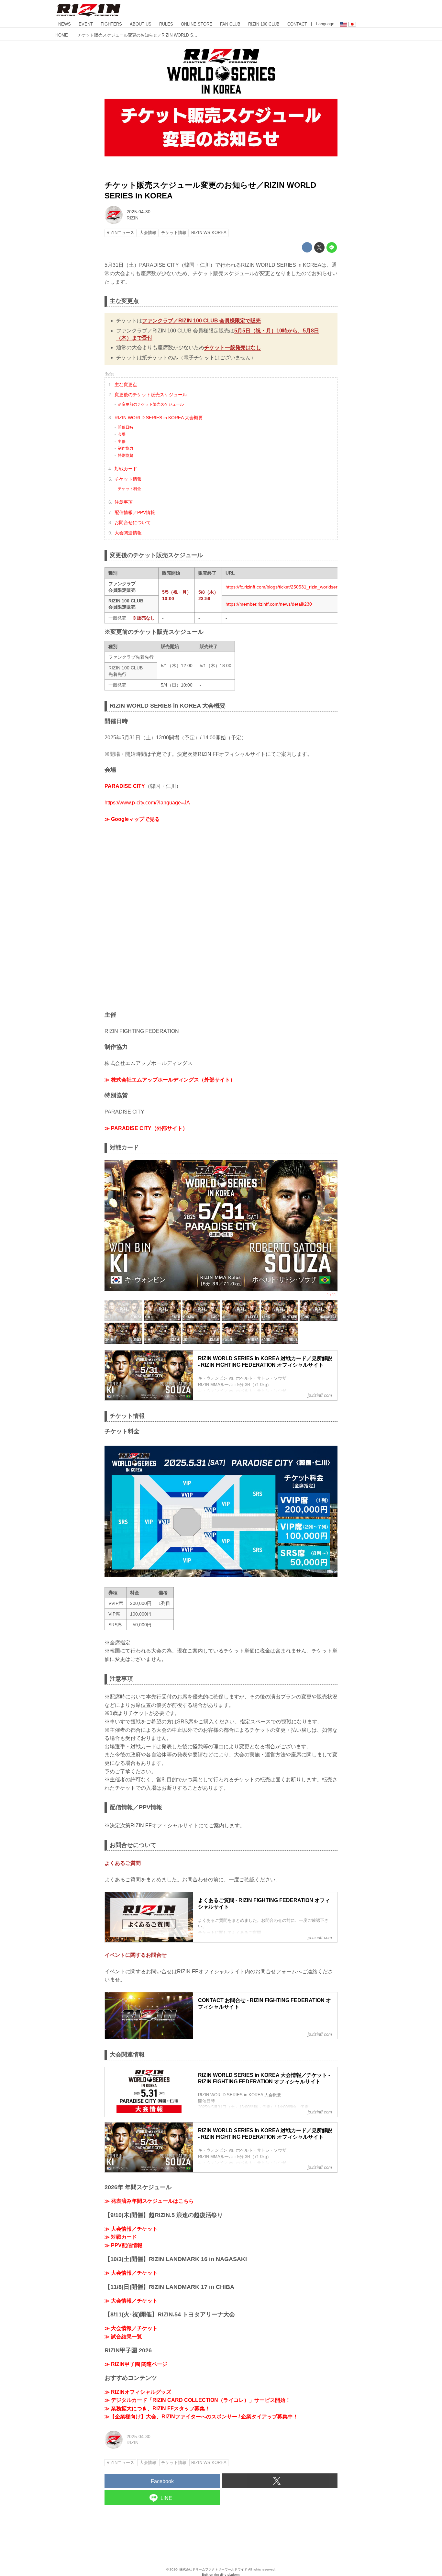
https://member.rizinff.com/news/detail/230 (269, 604)
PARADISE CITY (125, 786)
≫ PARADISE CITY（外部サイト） (146, 1128)
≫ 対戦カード (121, 2237)
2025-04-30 (138, 212)
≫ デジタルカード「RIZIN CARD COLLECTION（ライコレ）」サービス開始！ (198, 2400)
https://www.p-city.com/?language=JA (147, 803)
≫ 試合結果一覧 (123, 2337)
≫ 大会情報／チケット (131, 2229)
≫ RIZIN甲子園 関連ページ (136, 2364)
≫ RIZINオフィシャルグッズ (138, 2392)
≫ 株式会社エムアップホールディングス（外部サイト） (170, 1080)
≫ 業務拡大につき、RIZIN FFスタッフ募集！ (157, 2408)
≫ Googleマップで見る (132, 819)
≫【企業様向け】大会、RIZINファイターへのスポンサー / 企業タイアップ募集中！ (201, 2417)
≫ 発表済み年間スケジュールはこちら (149, 2201)
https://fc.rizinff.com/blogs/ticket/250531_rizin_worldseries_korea (292, 587)
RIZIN (133, 218)
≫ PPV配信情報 (123, 2245)
